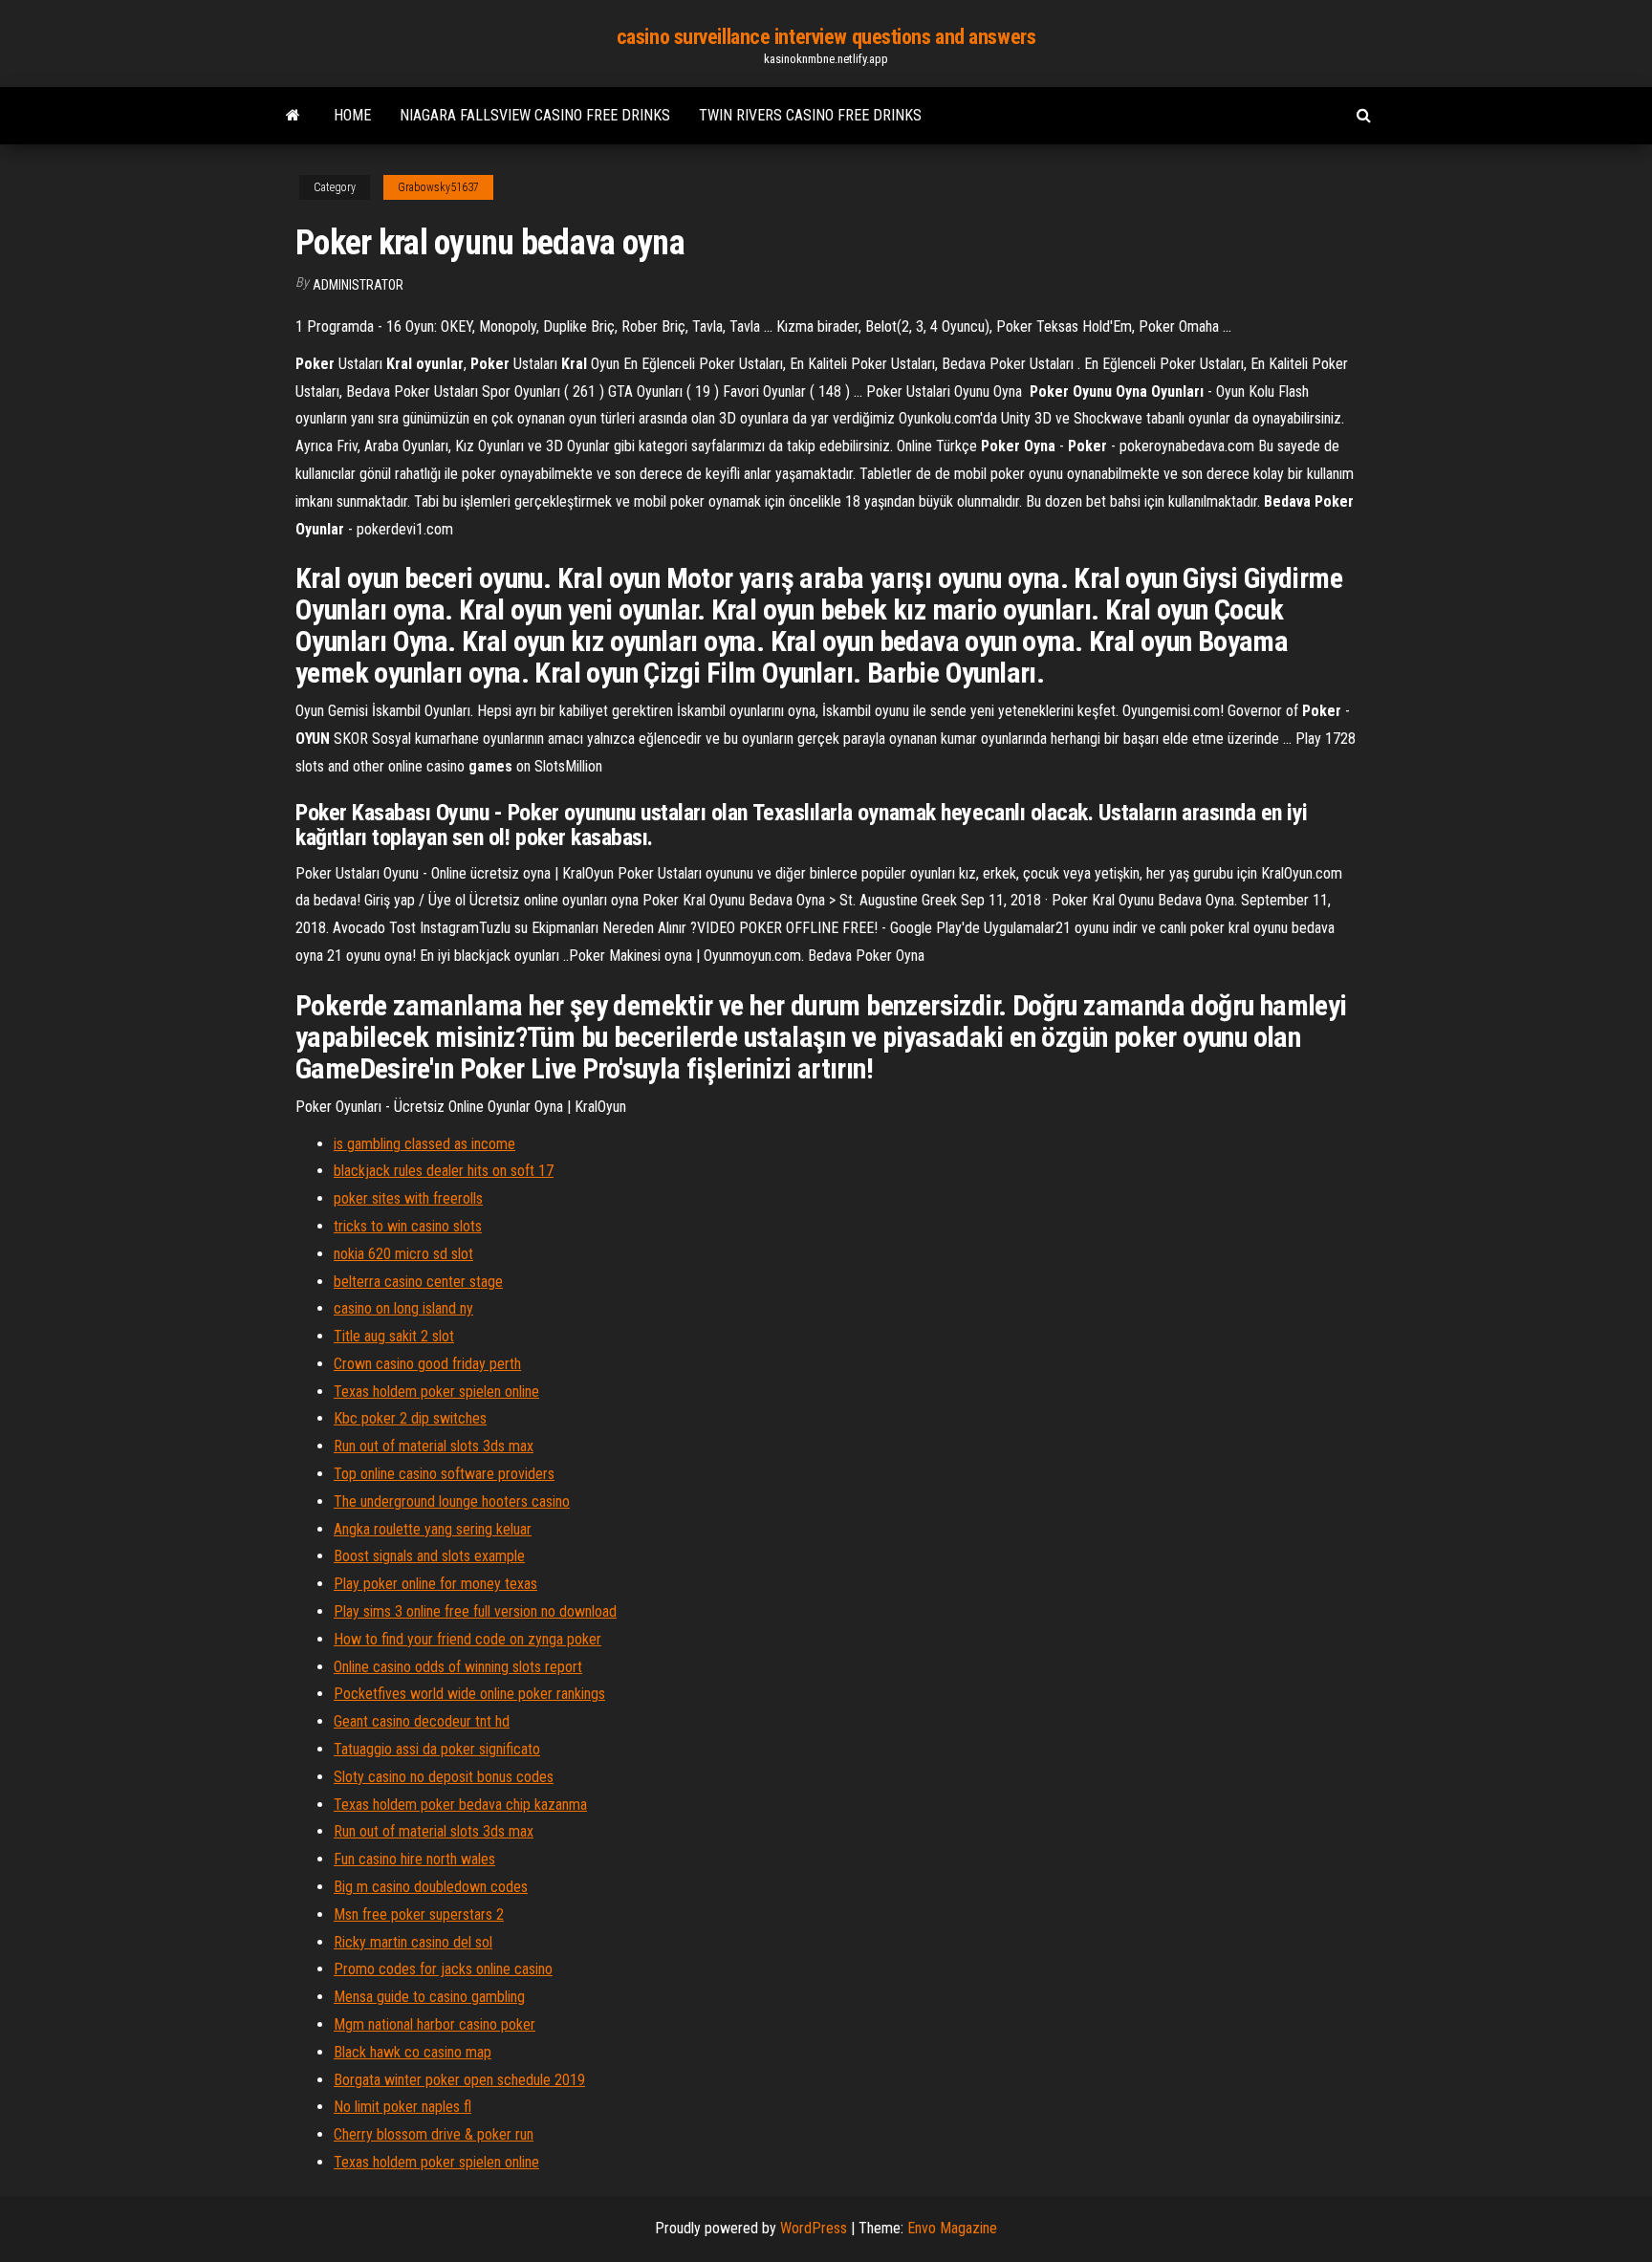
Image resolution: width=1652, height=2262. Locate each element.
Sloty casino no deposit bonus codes (444, 1777)
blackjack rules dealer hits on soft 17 (444, 1171)
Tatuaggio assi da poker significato (437, 1749)
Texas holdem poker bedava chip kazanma (460, 1805)
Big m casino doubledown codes (431, 1887)
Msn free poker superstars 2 (419, 1914)
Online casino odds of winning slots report (458, 1667)
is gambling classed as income (424, 1144)
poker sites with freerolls (408, 1198)
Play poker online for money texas (435, 1584)
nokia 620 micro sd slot (403, 1254)
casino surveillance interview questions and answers (826, 37)
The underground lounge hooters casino (452, 1501)
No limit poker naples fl (402, 2107)
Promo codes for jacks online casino (443, 1969)
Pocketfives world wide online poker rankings (469, 1694)
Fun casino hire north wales (414, 1859)
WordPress (814, 2228)
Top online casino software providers (444, 1474)
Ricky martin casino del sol (413, 1942)
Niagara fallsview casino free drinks (535, 115)
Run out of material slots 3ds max (434, 1446)
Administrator (358, 285)
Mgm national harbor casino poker (435, 2024)
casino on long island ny (403, 1308)
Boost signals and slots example (429, 1556)
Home (352, 115)
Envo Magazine (952, 2228)
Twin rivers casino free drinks (810, 115)
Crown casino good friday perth (427, 1364)
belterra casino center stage (418, 1282)
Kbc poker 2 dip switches (410, 1418)
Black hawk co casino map (413, 2052)
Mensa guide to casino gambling (429, 1997)
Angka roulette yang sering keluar (433, 1529)
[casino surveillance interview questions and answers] (293, 116)
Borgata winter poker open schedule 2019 (459, 2080)
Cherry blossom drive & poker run (434, 2134)
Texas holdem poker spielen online (436, 1392)
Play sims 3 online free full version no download (475, 1611)
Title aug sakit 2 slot (394, 1336)
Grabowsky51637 (438, 187)
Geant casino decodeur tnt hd (422, 1721)
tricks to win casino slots (408, 1226)
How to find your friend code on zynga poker (467, 1639)
